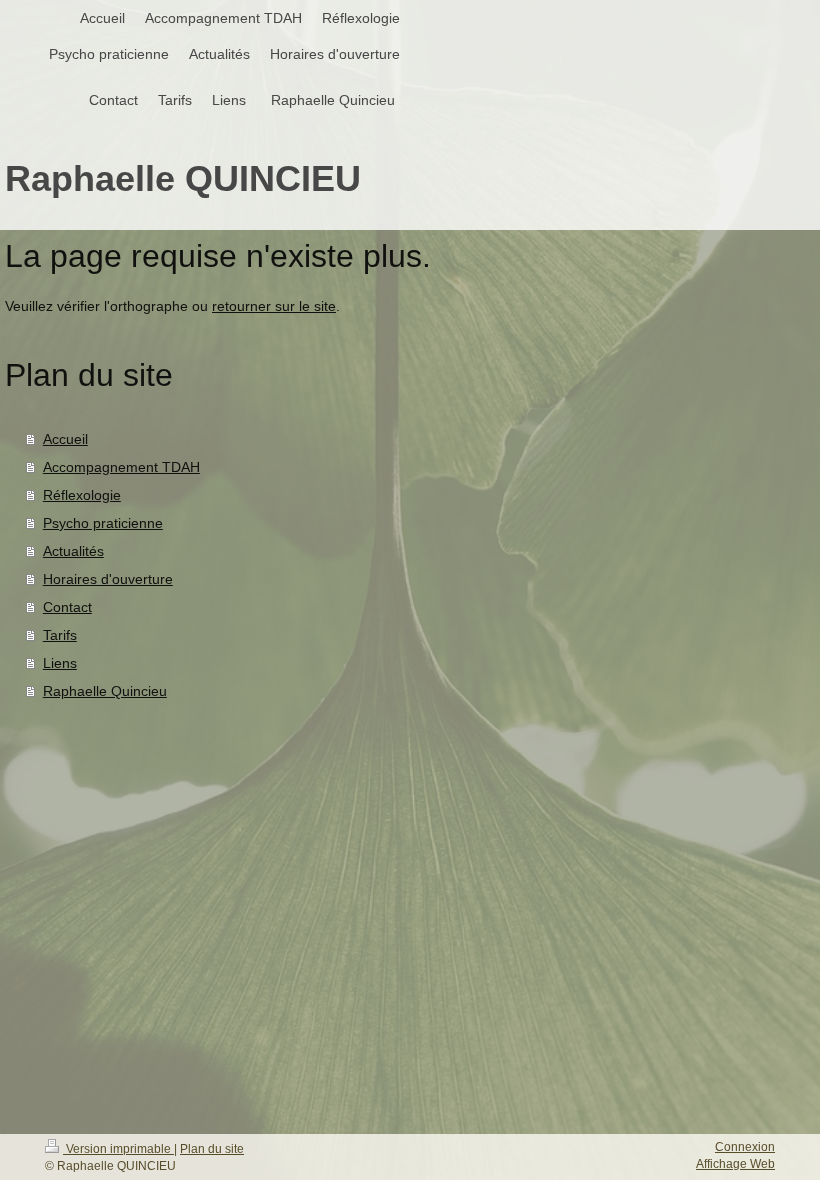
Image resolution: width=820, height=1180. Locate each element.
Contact (67, 607)
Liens (60, 663)
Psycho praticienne (103, 523)
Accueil (65, 439)
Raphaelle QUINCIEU (183, 178)
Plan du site (212, 1149)
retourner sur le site (274, 306)
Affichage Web (735, 1164)
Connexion (745, 1147)
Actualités (73, 551)
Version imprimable (118, 1149)
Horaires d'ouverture (108, 579)
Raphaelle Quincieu (105, 691)
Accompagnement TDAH (121, 467)
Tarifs (60, 635)
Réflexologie (82, 495)
